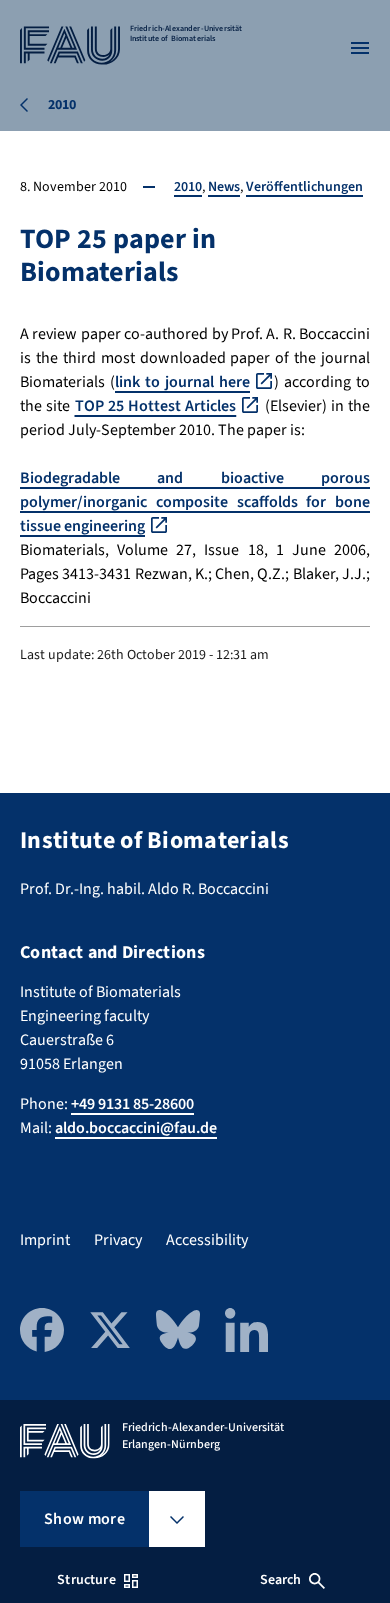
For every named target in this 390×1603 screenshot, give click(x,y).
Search (281, 1580)
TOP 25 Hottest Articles (156, 406)
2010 (188, 187)
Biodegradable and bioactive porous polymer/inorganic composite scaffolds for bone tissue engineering (195, 502)
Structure (86, 1580)
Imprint (45, 1240)
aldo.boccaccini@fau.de (136, 1128)
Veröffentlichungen (304, 187)
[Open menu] (360, 48)
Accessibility (207, 1240)
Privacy (118, 1240)
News (224, 187)
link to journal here (182, 382)
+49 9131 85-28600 (132, 1104)
